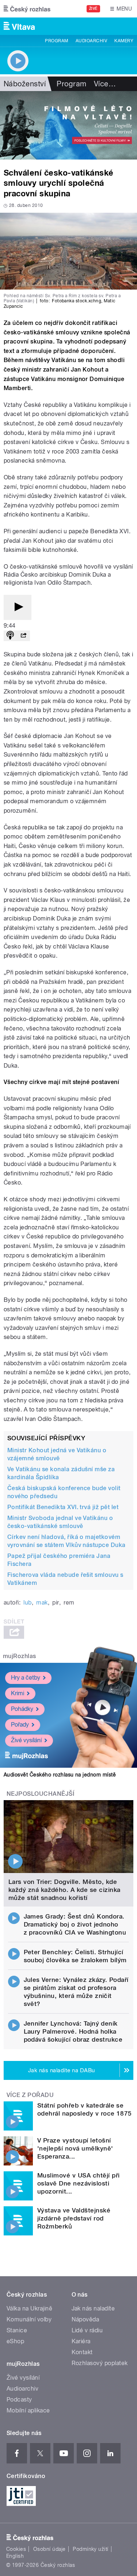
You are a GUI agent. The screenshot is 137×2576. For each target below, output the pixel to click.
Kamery (124, 41)
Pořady (20, 1725)
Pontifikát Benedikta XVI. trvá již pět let (63, 1507)
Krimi (18, 1693)
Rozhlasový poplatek (100, 2363)
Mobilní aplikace (28, 2410)
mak (42, 1603)
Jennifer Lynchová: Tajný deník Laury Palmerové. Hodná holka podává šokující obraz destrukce (73, 2031)
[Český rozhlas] (27, 9)
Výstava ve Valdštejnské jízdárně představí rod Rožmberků (74, 2218)
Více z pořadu (30, 2095)
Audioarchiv (91, 41)
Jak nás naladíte (93, 2308)
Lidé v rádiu (87, 2330)
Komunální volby (29, 2319)
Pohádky (22, 1709)
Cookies (16, 2549)
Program (56, 41)
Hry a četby (26, 1678)
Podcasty (19, 2400)
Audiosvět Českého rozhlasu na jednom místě (60, 1775)
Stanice (17, 2330)
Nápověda (85, 2319)
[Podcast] (10, 636)
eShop (15, 2341)
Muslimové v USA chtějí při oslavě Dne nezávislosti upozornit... (78, 2183)
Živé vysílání (26, 1740)
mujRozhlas (20, 1656)
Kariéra (81, 2341)
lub (27, 1603)
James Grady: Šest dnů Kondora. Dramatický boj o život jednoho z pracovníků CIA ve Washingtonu (75, 1924)
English (15, 2556)
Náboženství (25, 84)
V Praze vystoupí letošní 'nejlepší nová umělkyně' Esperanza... (75, 2148)
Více (105, 84)
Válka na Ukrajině (29, 2308)
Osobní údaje (50, 2549)
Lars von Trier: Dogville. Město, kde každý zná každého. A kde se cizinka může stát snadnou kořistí (64, 1890)
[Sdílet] (23, 636)
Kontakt (82, 2352)
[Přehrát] (18, 607)
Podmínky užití (91, 2549)
